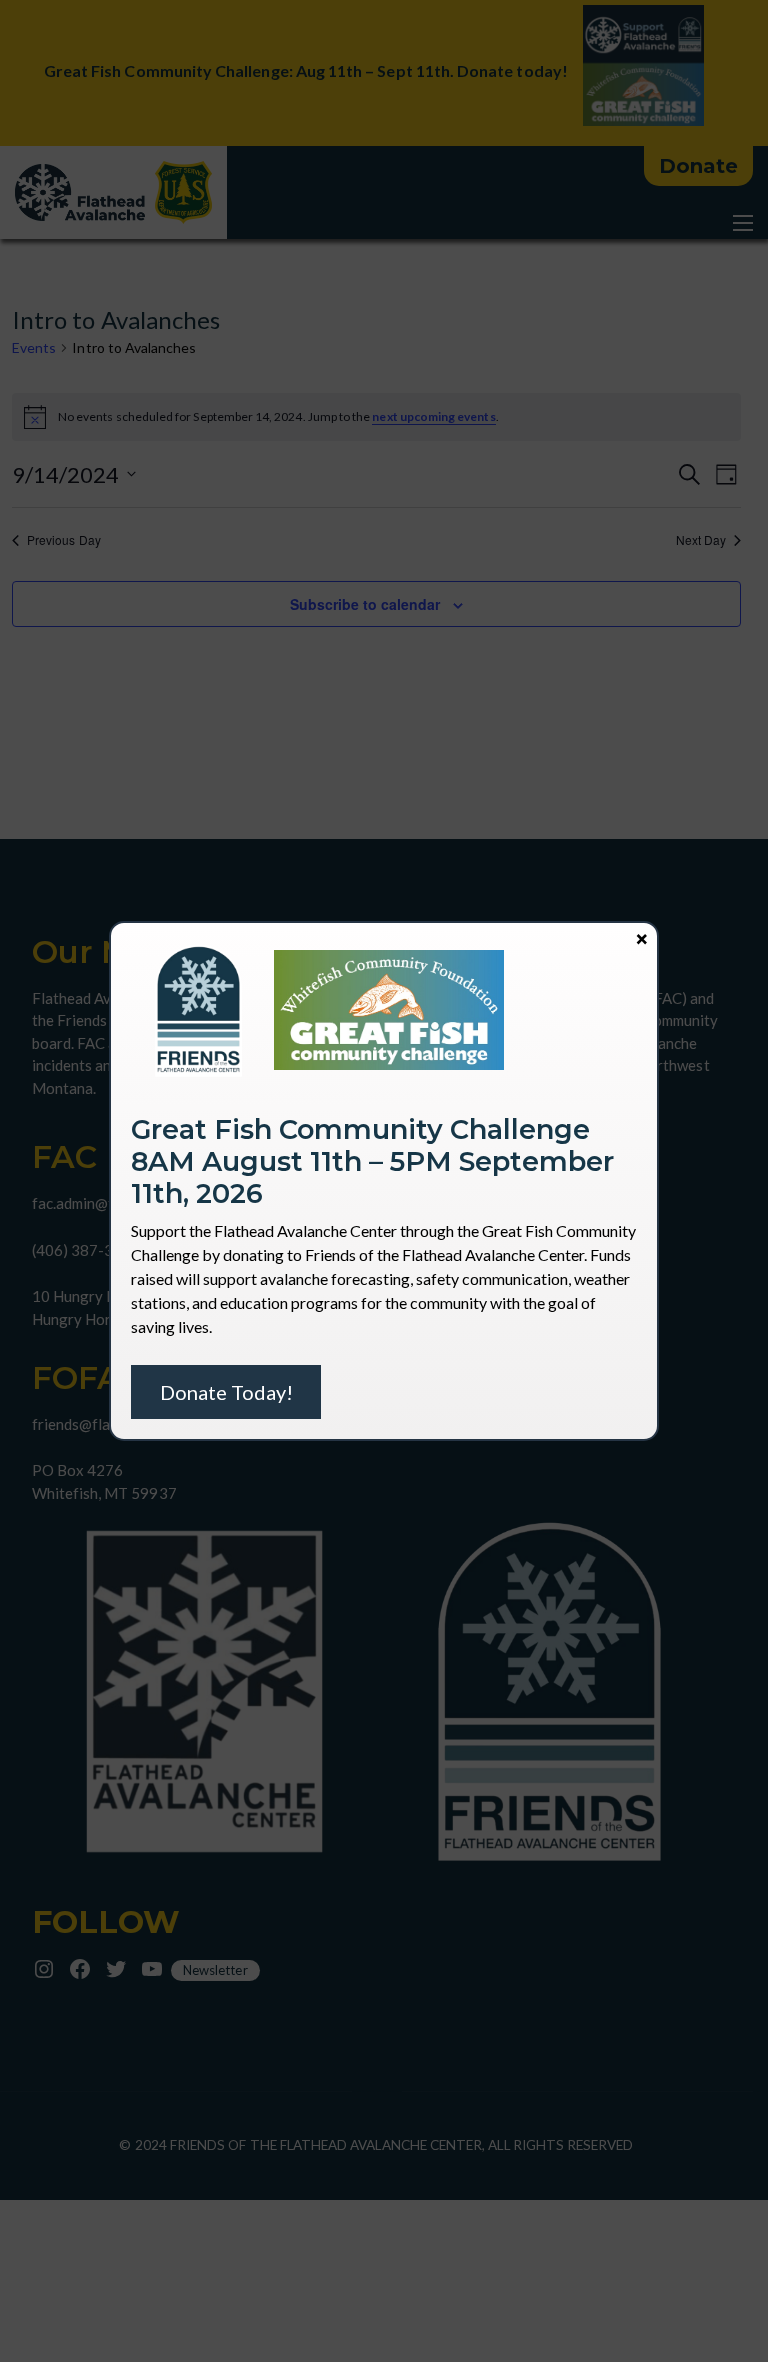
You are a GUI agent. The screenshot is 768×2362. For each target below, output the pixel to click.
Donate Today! (226, 1392)
